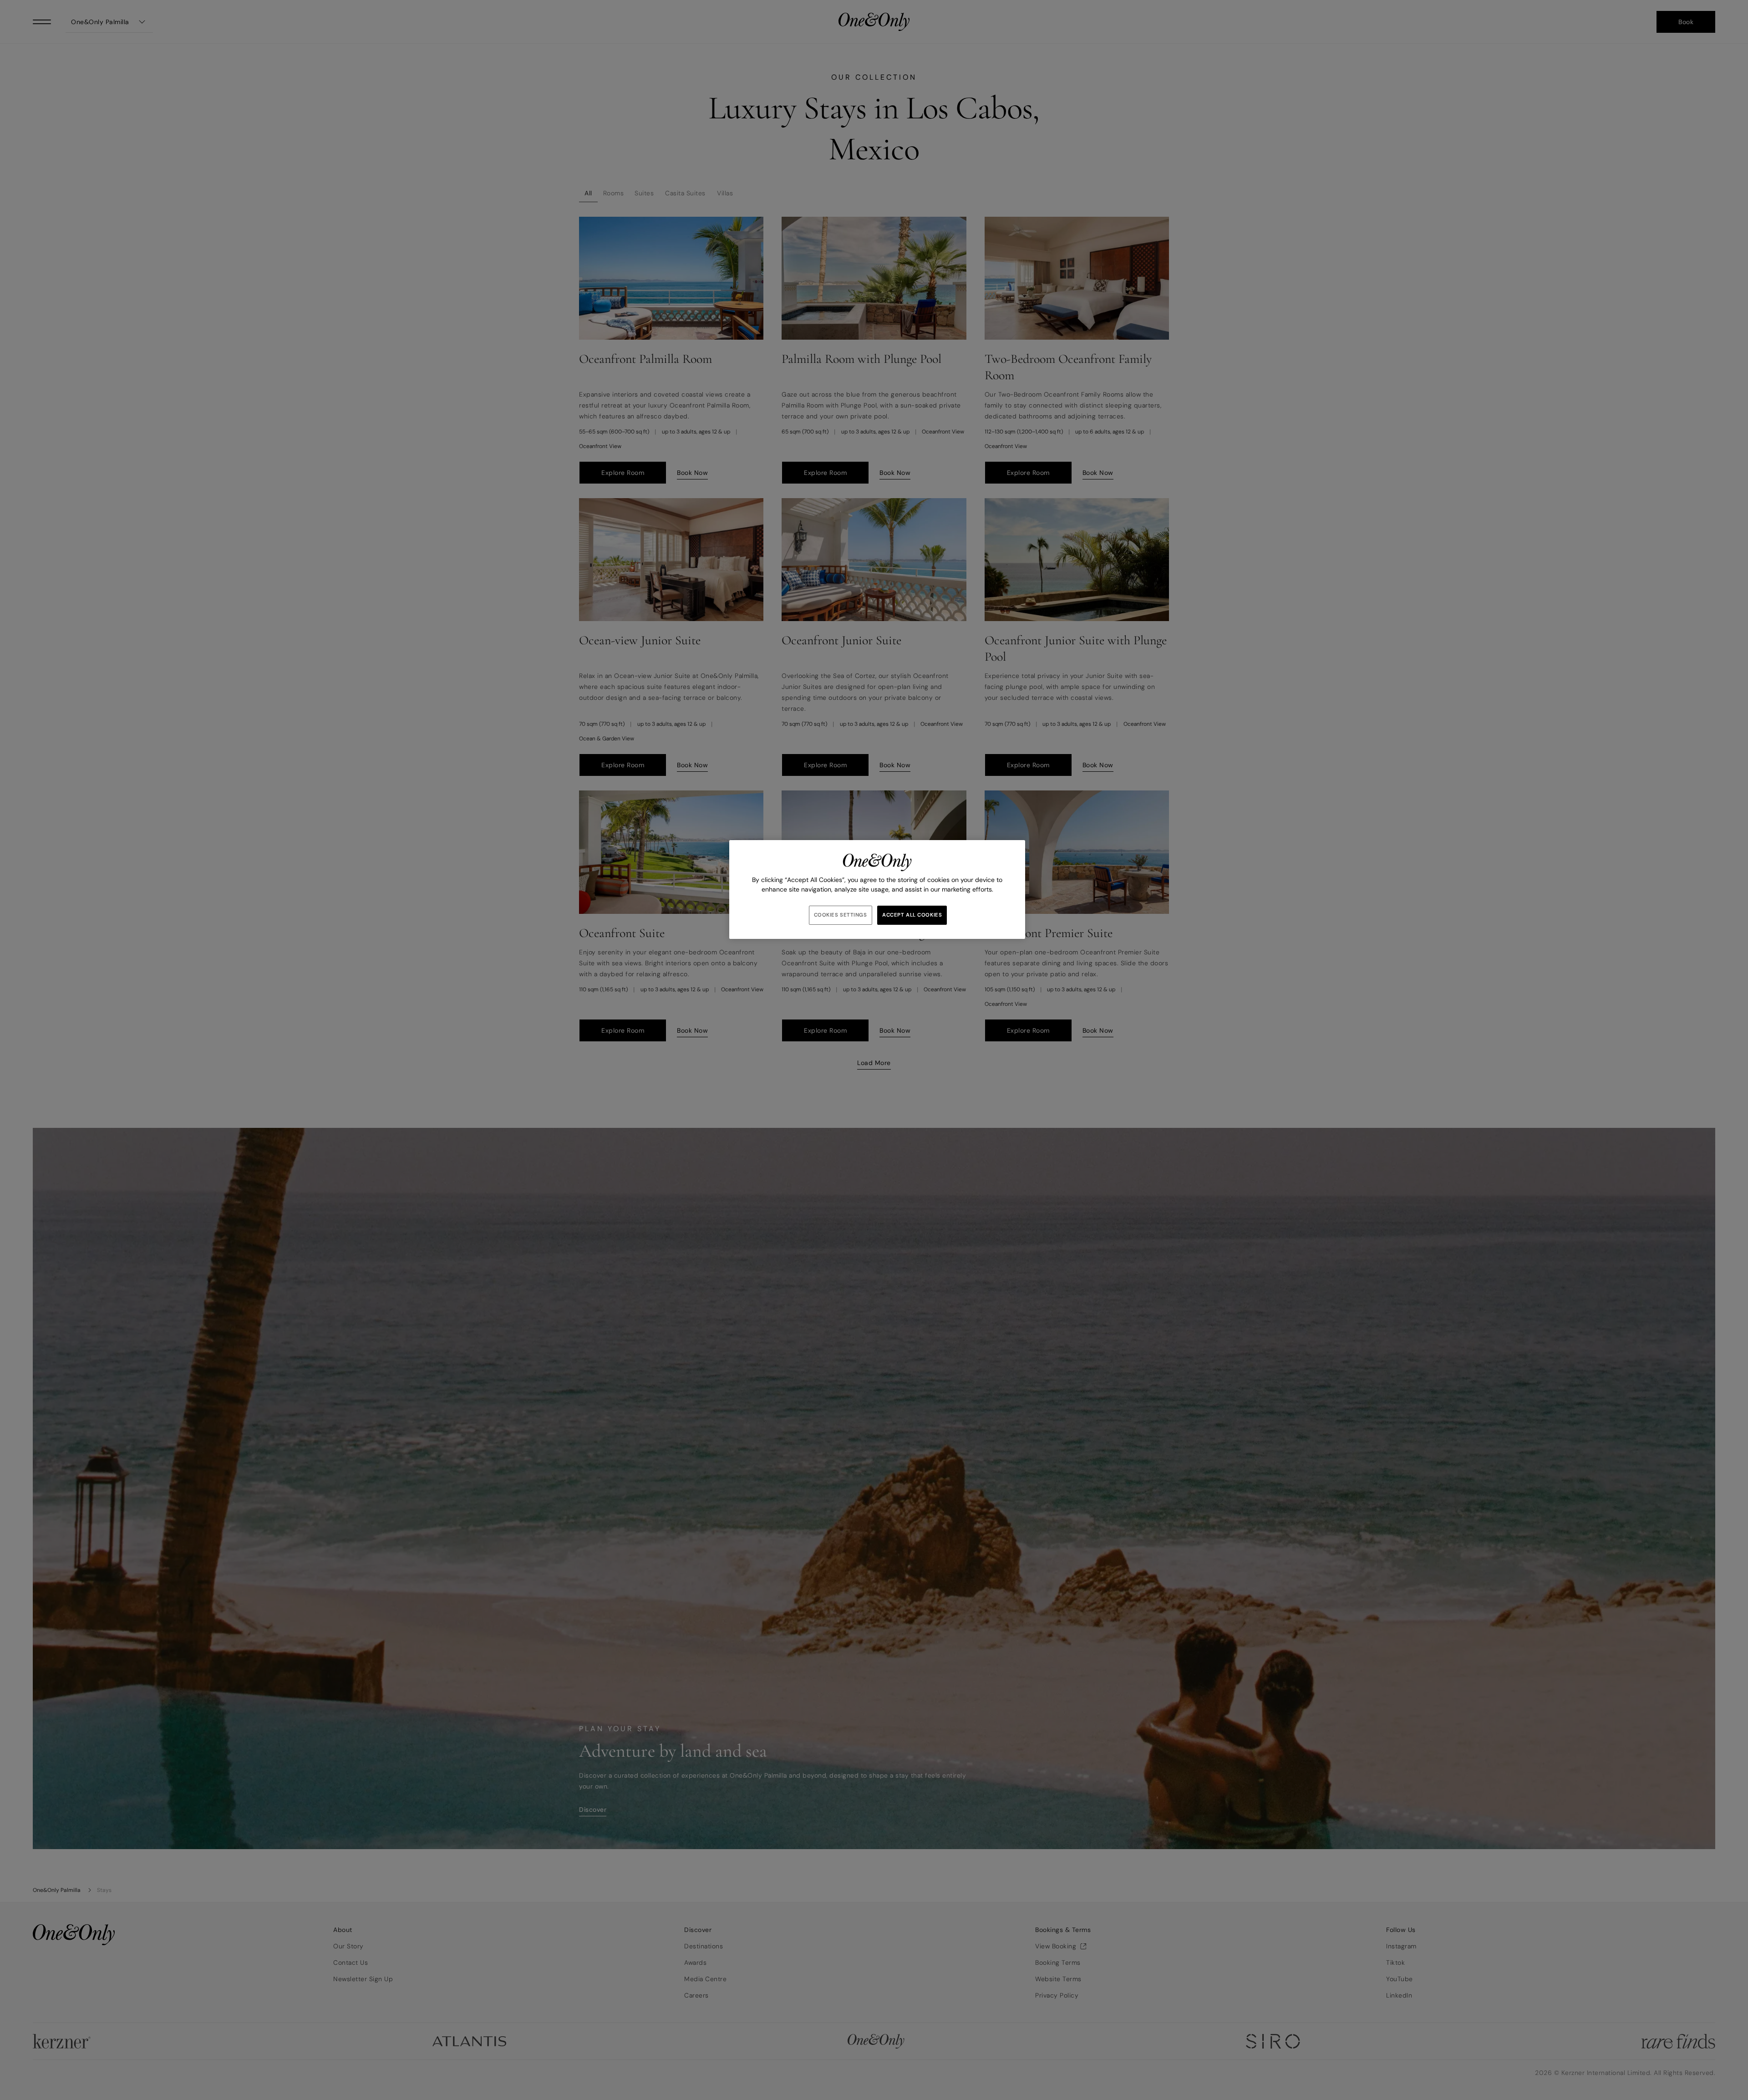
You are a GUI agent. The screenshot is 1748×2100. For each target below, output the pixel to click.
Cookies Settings (841, 915)
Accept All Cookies (912, 915)
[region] (877, 889)
